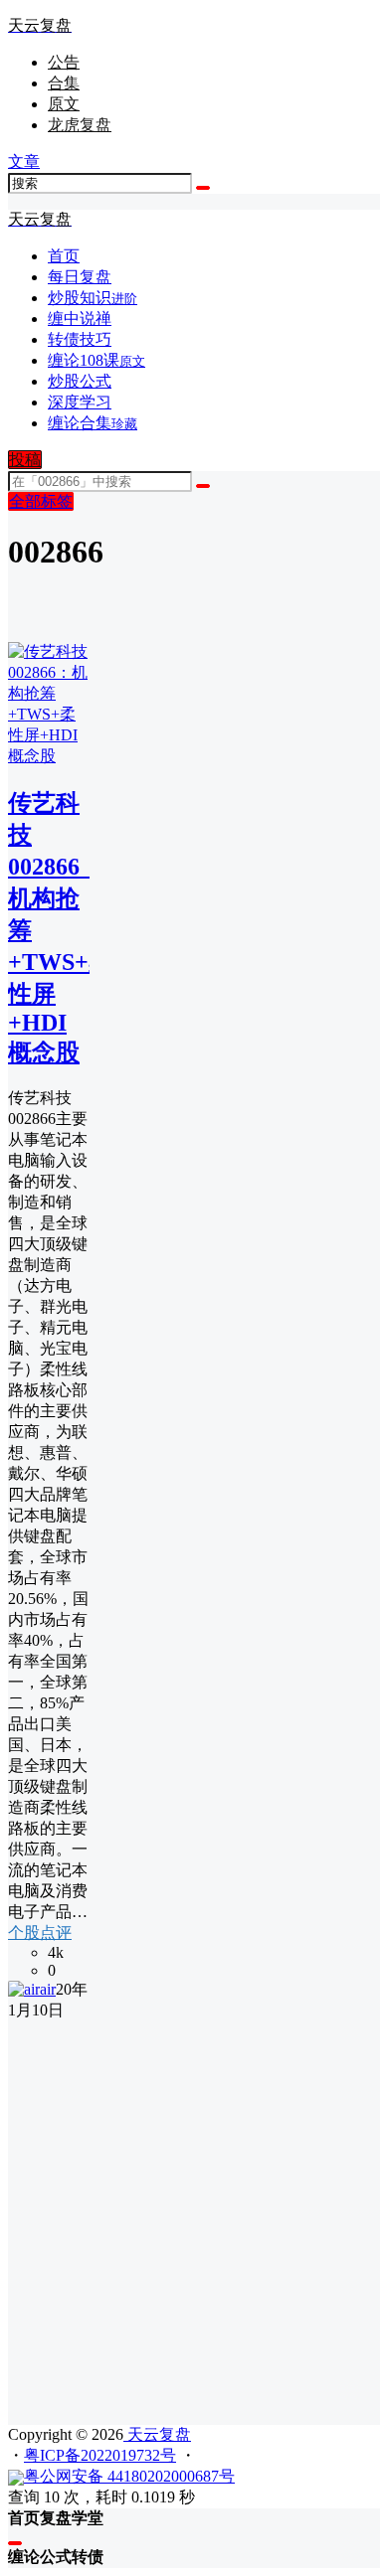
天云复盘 (157, 2434)
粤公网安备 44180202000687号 (129, 2476)
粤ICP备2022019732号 (100, 2455)
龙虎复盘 (80, 125)
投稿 (25, 460)
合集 (64, 83)
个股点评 (40, 1932)
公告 (64, 62)
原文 (64, 104)
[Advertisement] (194, 2215)
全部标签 (41, 501)
